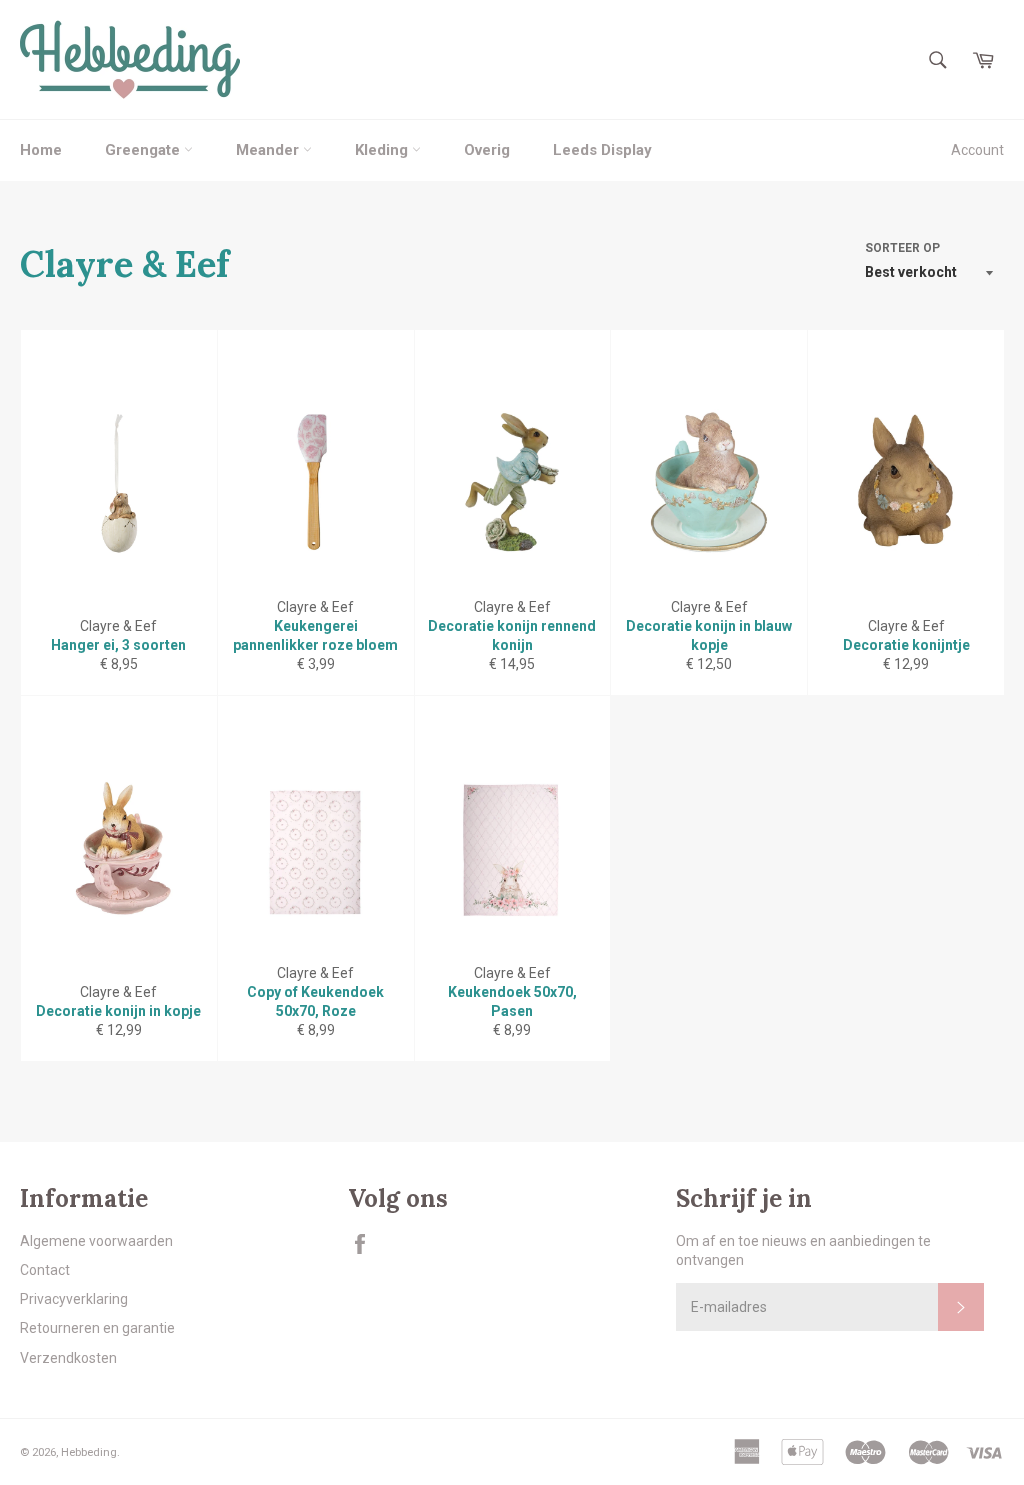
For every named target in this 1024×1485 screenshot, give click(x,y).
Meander (269, 150)
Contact (45, 1270)
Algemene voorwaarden (96, 1241)
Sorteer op (902, 248)
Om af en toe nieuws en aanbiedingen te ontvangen (803, 1250)
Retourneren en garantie (97, 1328)
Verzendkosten (68, 1358)
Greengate (144, 150)
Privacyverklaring (74, 1299)
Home (41, 150)
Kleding (383, 150)
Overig (487, 150)
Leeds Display (602, 150)
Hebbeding (89, 1452)
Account (977, 150)
